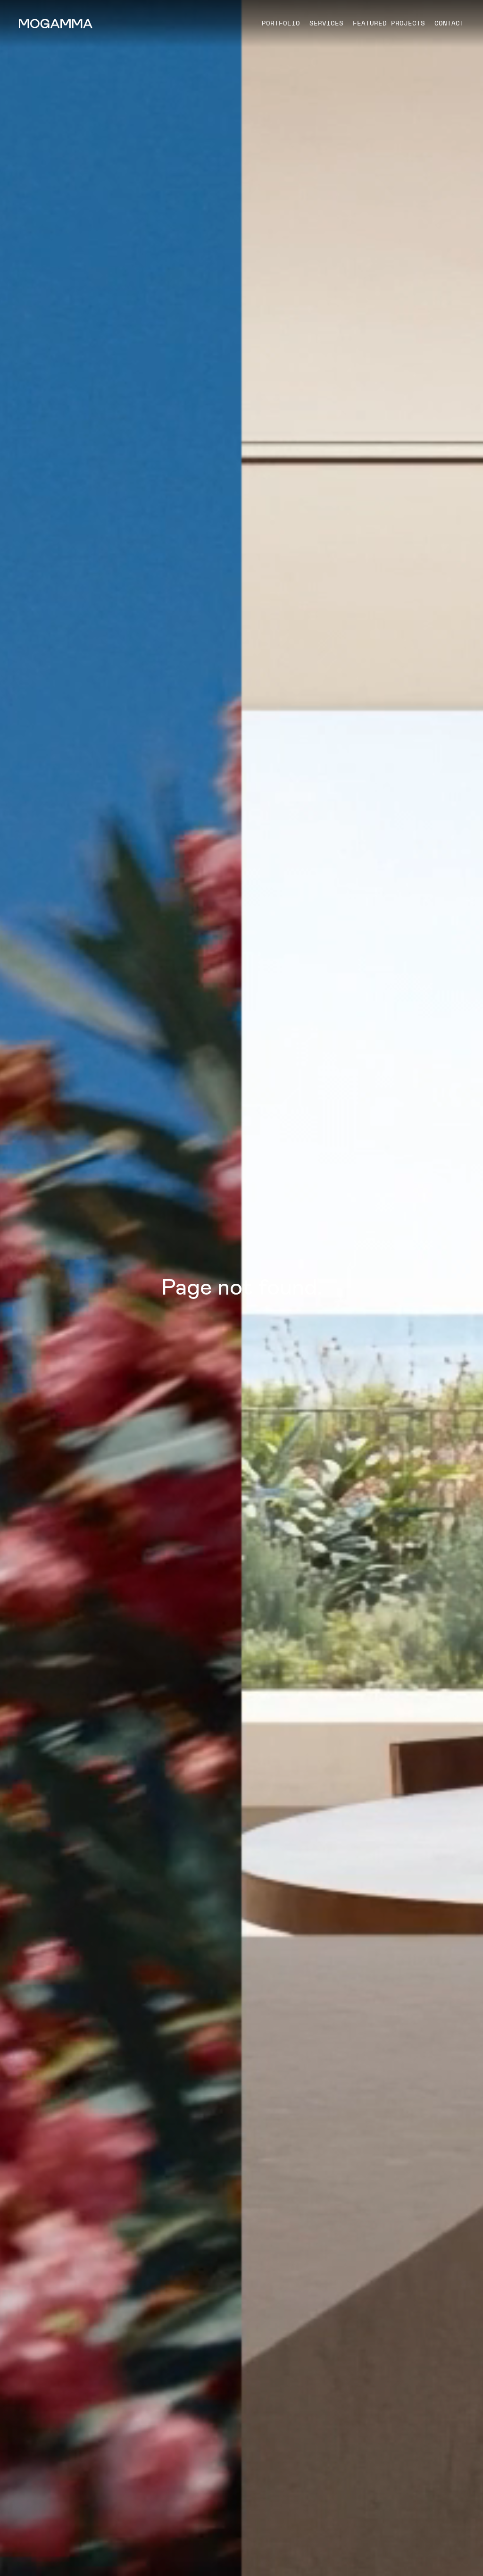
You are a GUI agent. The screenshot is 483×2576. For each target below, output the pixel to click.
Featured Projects (389, 23)
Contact (449, 23)
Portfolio (281, 23)
